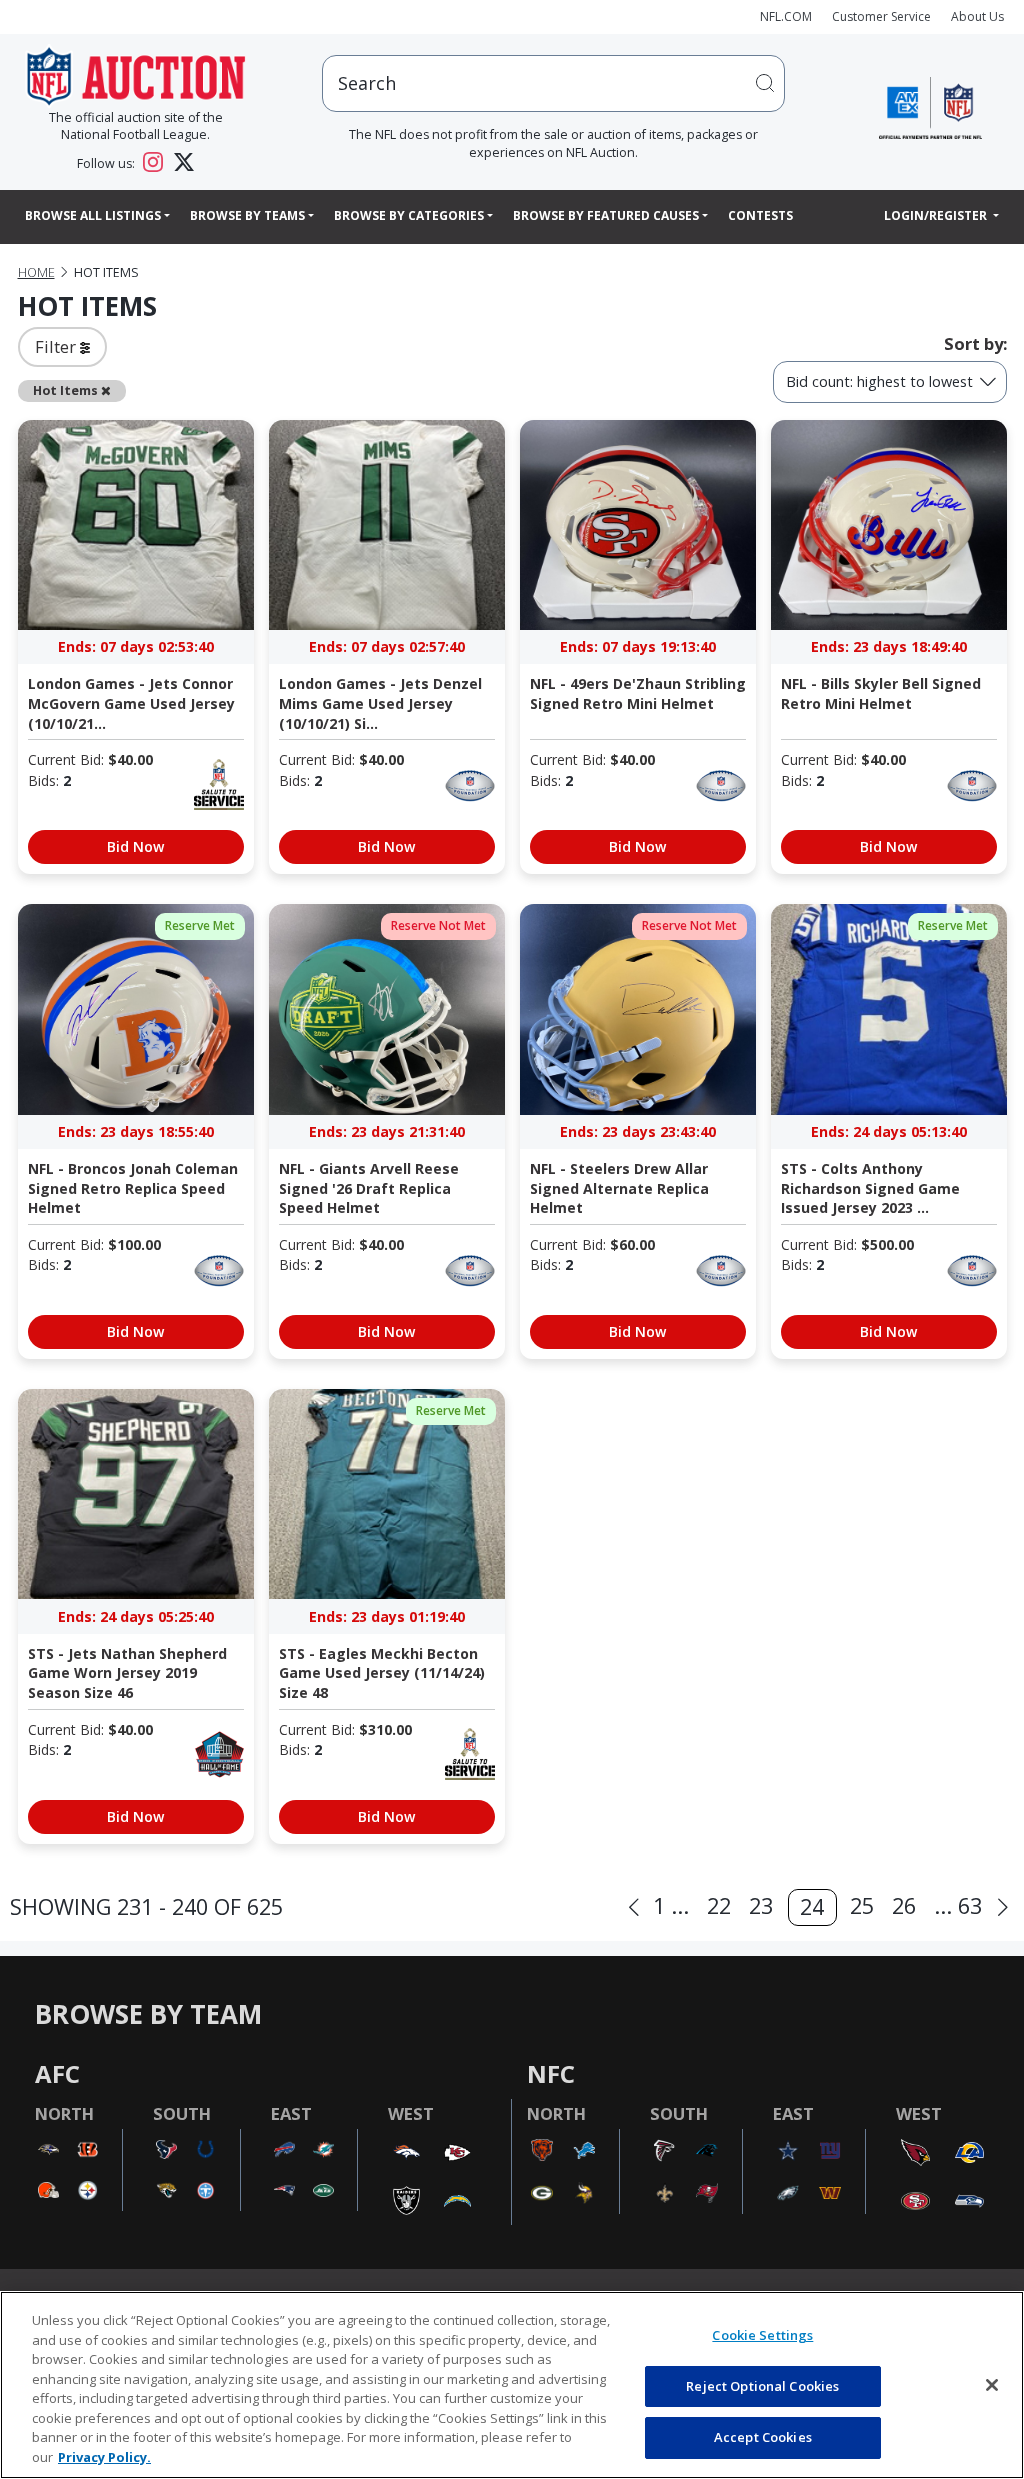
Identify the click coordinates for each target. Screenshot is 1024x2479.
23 (761, 1905)
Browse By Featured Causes (606, 215)
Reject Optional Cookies (762, 2386)
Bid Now (135, 846)
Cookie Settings (762, 2335)
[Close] (992, 2385)
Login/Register (937, 215)
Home (36, 272)
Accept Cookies (763, 2437)
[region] (512, 2385)
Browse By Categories (409, 215)
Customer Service (881, 16)
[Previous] (634, 1908)
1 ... (671, 1905)
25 (862, 1905)
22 (719, 1905)
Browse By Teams (247, 215)
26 (904, 1905)
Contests (760, 215)
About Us (977, 16)
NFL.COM (786, 16)
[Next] (1003, 1908)
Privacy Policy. (104, 2457)
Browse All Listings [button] (93, 215)
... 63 (958, 1905)
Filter (57, 346)
